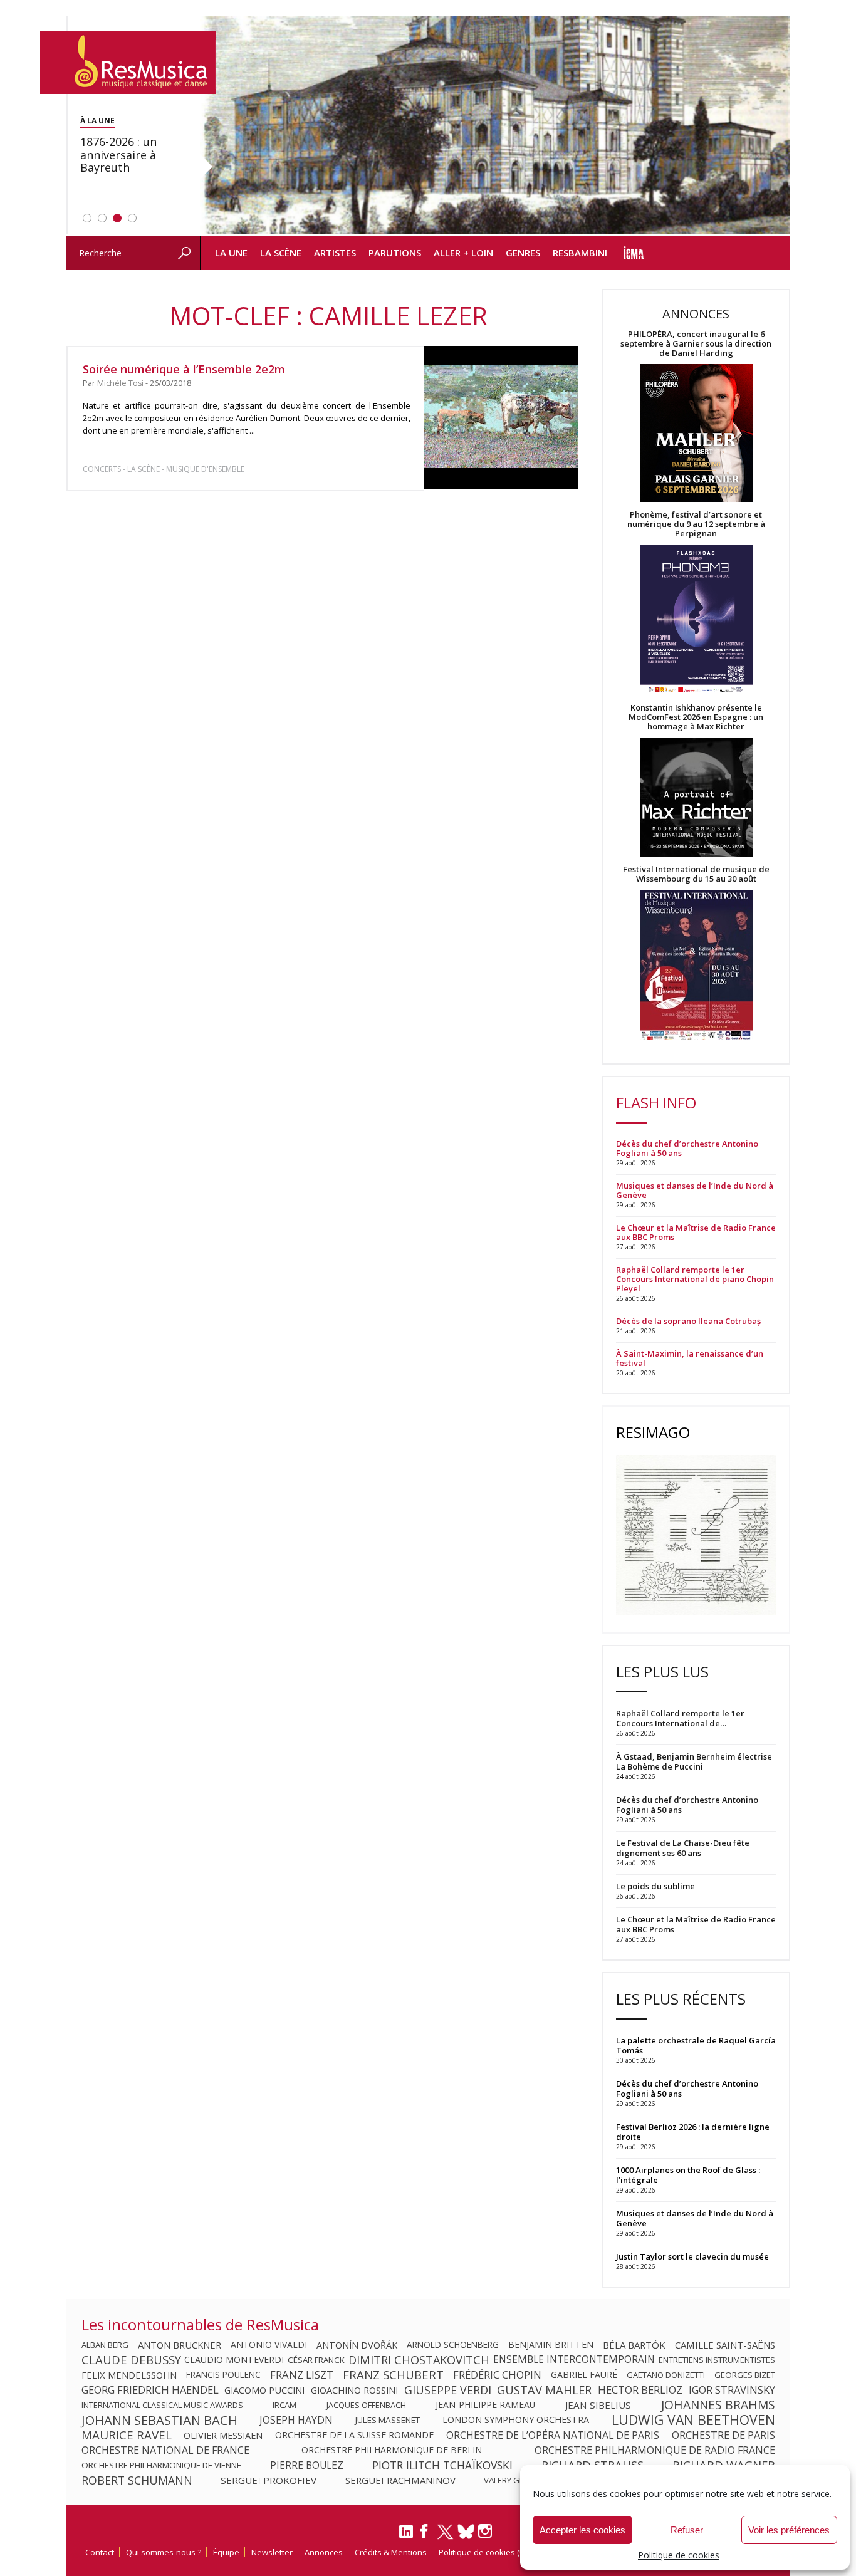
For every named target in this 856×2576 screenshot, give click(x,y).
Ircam (284, 2405)
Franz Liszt (302, 2375)
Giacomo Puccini (264, 2390)
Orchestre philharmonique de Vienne (161, 2465)
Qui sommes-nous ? (164, 2552)
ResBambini (580, 253)
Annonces (324, 2552)
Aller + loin (463, 253)
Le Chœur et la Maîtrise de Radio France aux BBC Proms (696, 1233)
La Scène (281, 253)
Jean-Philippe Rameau (485, 2405)
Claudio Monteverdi (234, 2360)
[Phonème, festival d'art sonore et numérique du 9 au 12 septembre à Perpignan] (696, 621)
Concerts (102, 469)
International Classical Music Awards (162, 2405)
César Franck (316, 2360)
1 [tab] (87, 218)
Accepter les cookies (582, 2530)
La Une (231, 253)
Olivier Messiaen (223, 2435)
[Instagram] (487, 2531)
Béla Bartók (634, 2345)
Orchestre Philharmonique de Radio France (655, 2450)
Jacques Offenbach (366, 2405)
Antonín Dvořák (357, 2345)
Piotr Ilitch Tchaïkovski (442, 2465)
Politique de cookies (679, 2555)
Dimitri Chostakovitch (419, 2360)
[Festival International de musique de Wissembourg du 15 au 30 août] (696, 966)
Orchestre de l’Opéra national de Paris (553, 2435)
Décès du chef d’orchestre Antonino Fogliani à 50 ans (687, 1149)
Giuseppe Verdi (448, 2390)
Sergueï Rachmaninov (400, 2480)
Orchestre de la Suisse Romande (354, 2435)
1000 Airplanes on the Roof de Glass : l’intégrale (688, 2175)
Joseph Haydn (296, 2420)
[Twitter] (445, 2537)
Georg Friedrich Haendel (150, 2390)
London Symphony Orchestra (516, 2420)
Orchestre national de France (165, 2450)
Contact (100, 2552)
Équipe (226, 2552)
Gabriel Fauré (584, 2375)
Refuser (687, 2530)
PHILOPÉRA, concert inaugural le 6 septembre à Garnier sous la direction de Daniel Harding (696, 344)
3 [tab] (117, 218)
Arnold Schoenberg (453, 2345)
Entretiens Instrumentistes (717, 2360)
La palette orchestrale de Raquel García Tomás (696, 2045)
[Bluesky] (466, 2531)
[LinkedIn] (406, 2537)
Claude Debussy (131, 2360)
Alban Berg (105, 2345)
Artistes (335, 253)
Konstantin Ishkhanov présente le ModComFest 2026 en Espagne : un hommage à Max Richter (696, 717)
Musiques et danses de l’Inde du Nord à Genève (695, 1191)
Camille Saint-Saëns (725, 2345)
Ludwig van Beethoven (693, 2420)
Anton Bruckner (180, 2345)
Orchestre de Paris (723, 2435)
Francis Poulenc (223, 2375)
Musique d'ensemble (205, 469)
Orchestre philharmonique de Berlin (392, 2450)
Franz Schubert (393, 2375)
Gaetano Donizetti (666, 2375)
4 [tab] (132, 218)
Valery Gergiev (515, 2480)
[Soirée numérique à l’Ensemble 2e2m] (501, 417)
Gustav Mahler (544, 2390)
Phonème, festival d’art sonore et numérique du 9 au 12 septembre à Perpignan (696, 524)
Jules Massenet (388, 2420)
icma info (634, 253)
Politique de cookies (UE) (485, 2552)
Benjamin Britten (551, 2345)
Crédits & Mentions (391, 2552)
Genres (523, 253)
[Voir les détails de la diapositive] (495, 126)
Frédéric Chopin (497, 2375)
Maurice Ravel (127, 2435)
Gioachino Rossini (354, 2390)
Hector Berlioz (640, 2390)
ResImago (653, 1432)
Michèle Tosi (120, 383)
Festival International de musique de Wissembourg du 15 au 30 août (696, 874)
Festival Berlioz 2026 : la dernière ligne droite (693, 2132)
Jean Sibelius (598, 2405)
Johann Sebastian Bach (159, 2420)
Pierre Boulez (307, 2465)
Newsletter (272, 2552)
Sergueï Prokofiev (269, 2480)
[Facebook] (425, 2535)
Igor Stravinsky (732, 2390)
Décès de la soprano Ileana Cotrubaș (688, 1321)
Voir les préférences (789, 2530)
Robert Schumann (137, 2480)
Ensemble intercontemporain (574, 2360)
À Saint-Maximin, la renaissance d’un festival (690, 1358)
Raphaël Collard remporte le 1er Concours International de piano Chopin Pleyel (695, 1279)
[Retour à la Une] (128, 63)
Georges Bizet (745, 2375)
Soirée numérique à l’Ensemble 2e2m (184, 369)
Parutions (395, 253)
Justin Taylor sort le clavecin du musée (692, 2256)
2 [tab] (102, 218)
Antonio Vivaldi (269, 2345)
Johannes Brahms (718, 2405)
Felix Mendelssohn (129, 2375)
